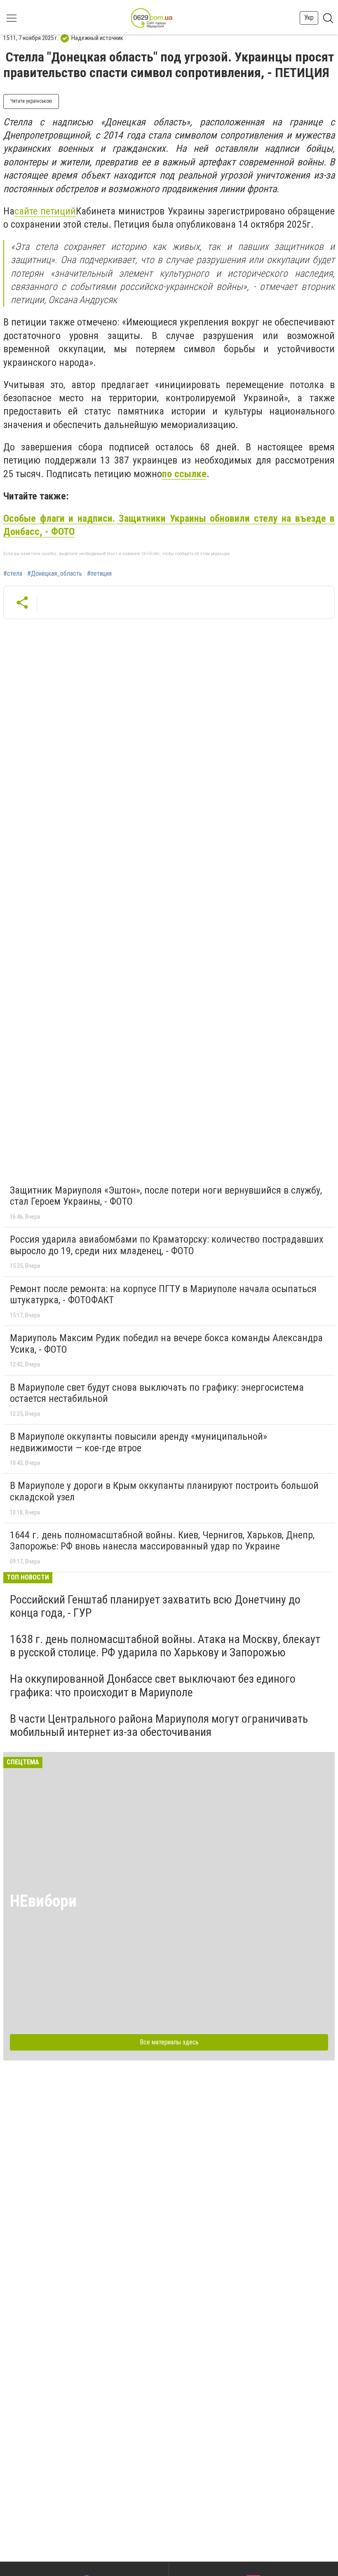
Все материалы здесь (169, 2042)
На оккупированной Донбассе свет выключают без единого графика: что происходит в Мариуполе (153, 1685)
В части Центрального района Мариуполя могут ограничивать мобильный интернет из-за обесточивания (159, 1725)
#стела (13, 574)
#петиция (99, 574)
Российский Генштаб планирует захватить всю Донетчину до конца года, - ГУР (155, 1606)
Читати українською (31, 101)
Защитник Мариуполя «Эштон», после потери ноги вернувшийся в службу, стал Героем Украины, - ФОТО (166, 1196)
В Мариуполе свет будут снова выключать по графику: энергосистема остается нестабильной (157, 1393)
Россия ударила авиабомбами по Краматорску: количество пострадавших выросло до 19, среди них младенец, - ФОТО (167, 1245)
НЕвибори (43, 1901)
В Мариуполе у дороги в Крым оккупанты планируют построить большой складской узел (164, 1491)
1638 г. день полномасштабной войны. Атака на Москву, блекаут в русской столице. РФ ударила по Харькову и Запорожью (165, 1646)
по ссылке (184, 474)
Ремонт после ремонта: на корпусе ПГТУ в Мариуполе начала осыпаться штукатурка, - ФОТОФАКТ (163, 1295)
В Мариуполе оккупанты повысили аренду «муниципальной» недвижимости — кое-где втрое (138, 1442)
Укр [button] (309, 18)
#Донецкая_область (55, 574)
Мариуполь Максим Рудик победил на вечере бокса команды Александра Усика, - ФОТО (166, 1344)
